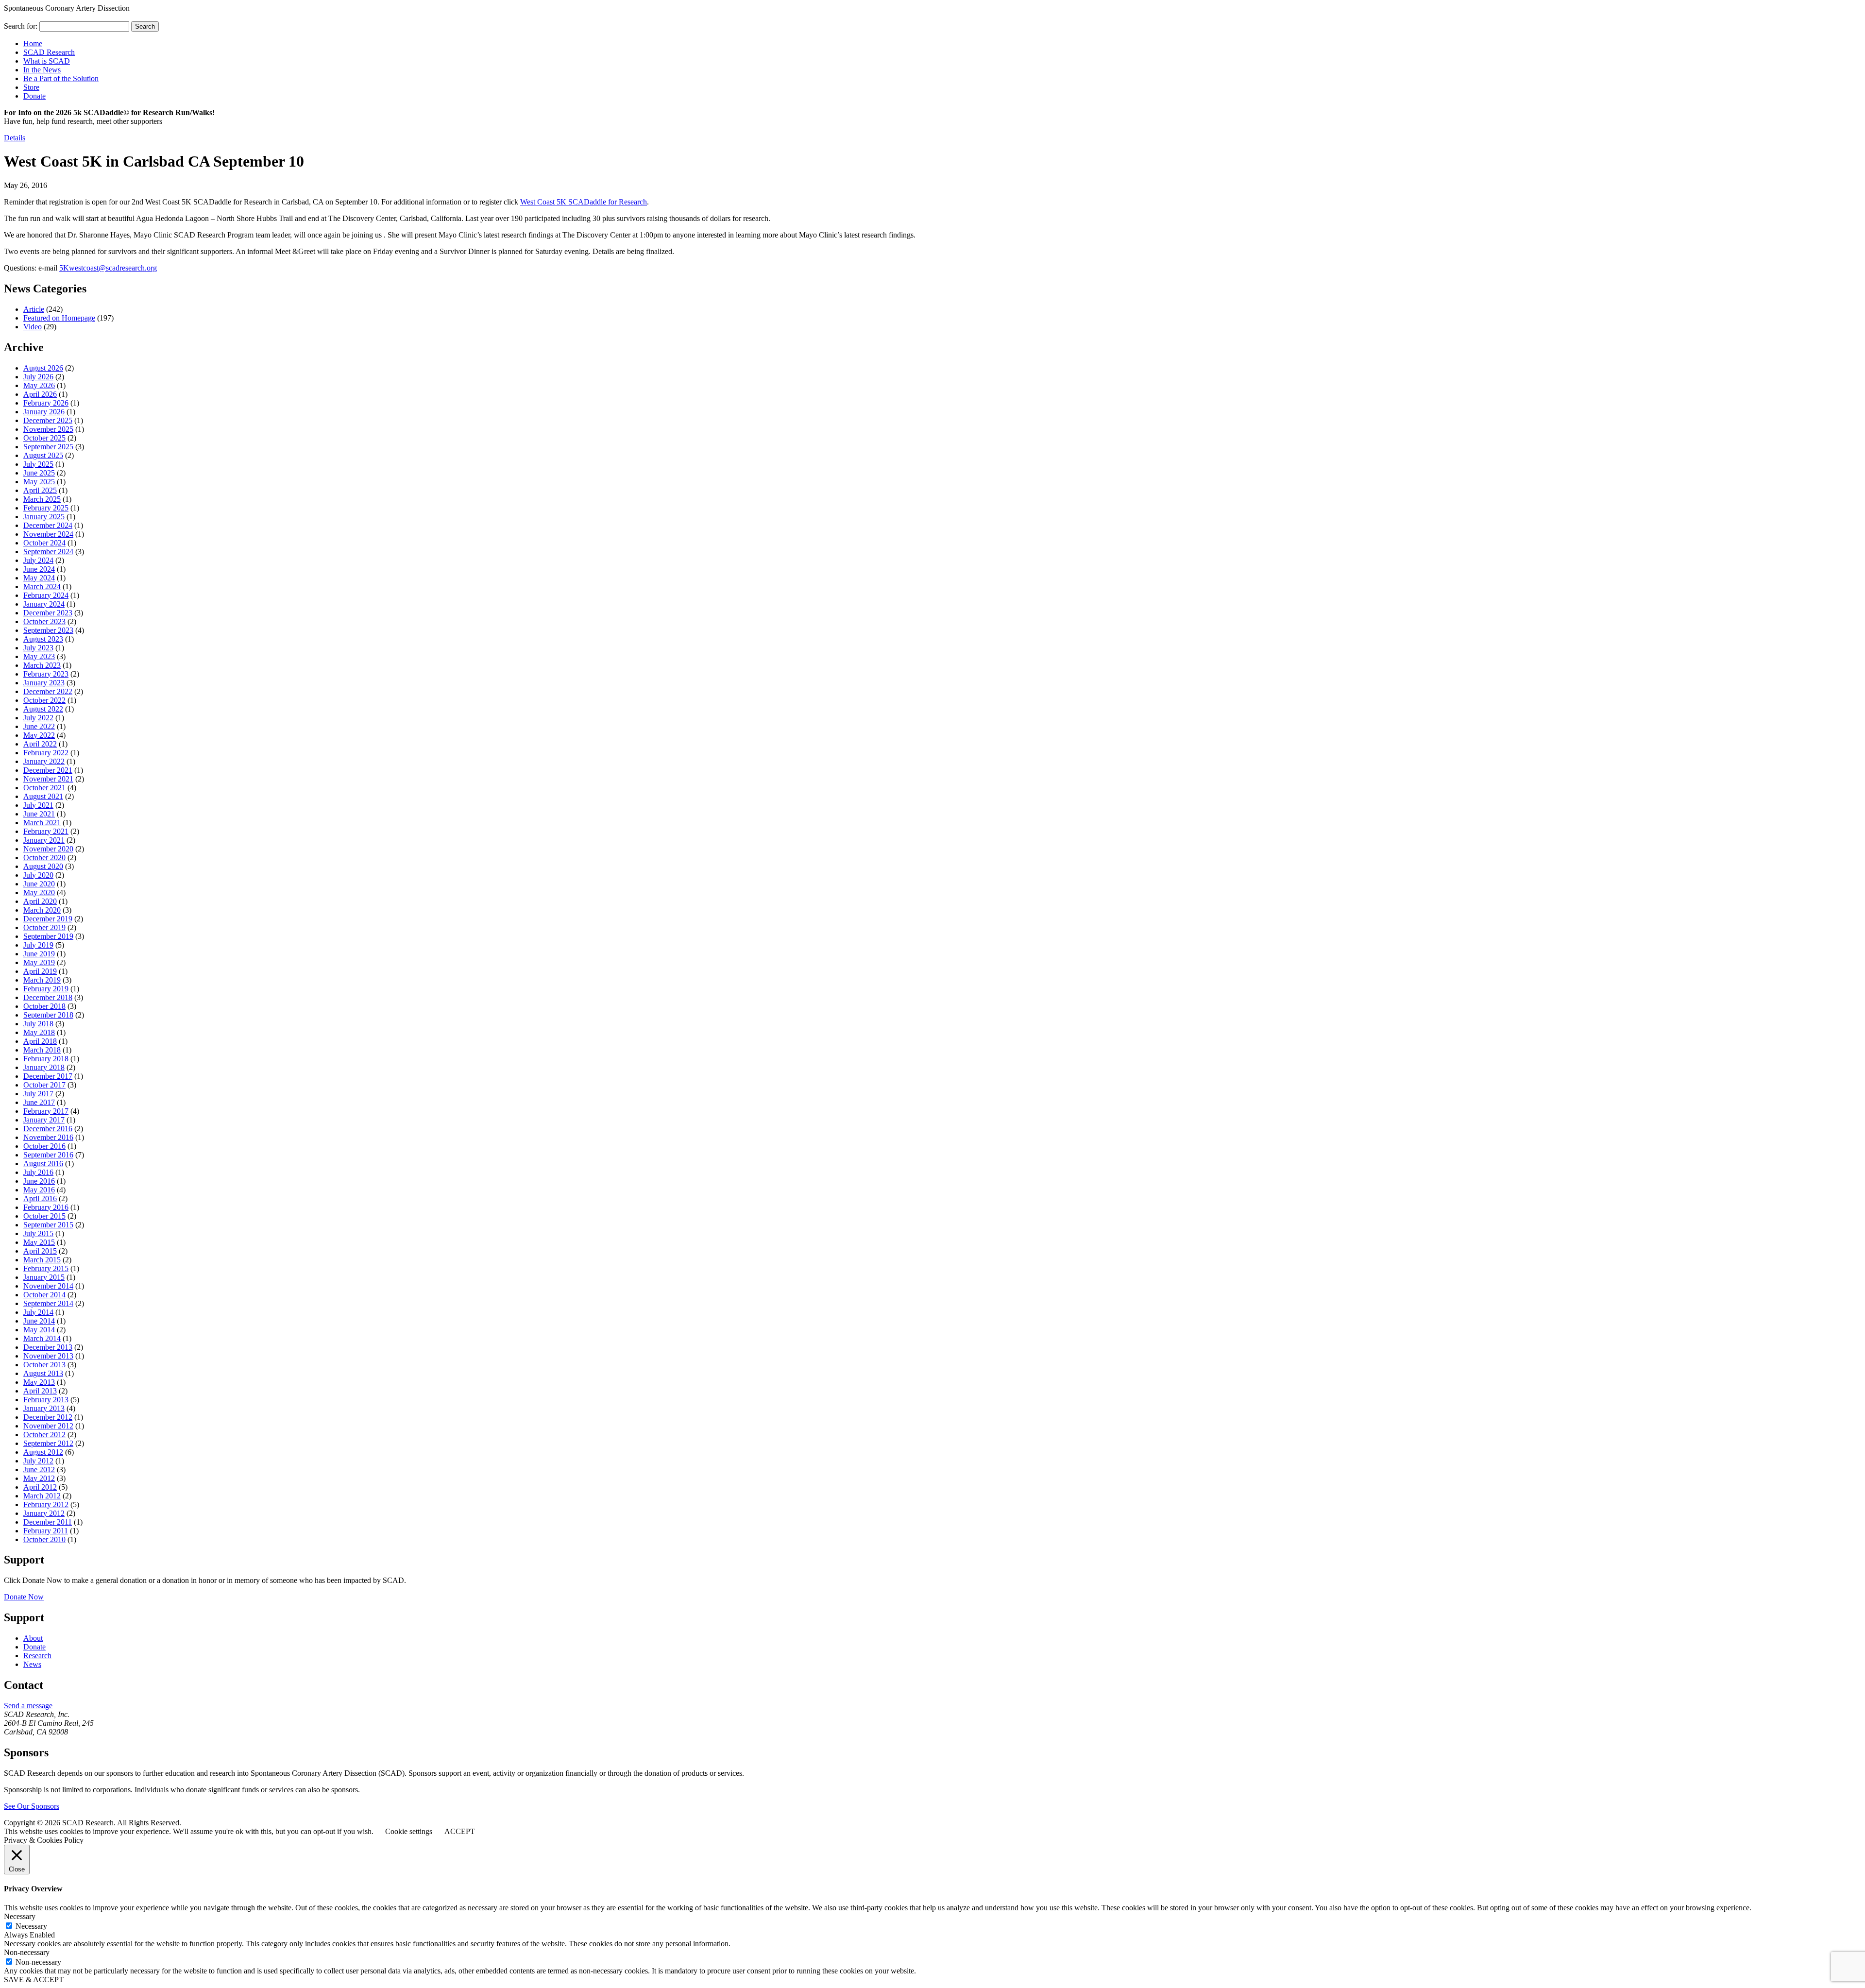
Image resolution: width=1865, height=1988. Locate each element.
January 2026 (44, 412)
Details (15, 138)
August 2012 (43, 1452)
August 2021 (43, 796)
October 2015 (44, 1216)
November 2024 (48, 534)
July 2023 (38, 648)
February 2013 (46, 1400)
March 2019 (42, 980)
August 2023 (43, 639)
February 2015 (46, 1268)
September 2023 (48, 630)
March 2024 (42, 586)
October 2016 (44, 1146)
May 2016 (39, 1190)
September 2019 (48, 936)
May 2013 (39, 1382)
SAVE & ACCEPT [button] (34, 1980)
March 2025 (42, 499)
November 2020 (48, 849)
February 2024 (46, 595)
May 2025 (39, 482)
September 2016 (48, 1155)
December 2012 (48, 1417)
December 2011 (48, 1522)
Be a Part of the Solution (61, 78)
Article (34, 309)
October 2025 (44, 438)
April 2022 (40, 744)
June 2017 (39, 1102)
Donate (34, 96)
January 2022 (44, 761)
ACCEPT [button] (460, 1831)
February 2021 (46, 831)
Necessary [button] (20, 1916)
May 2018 (39, 1032)
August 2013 (43, 1373)
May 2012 (39, 1478)
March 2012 (42, 1496)
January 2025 (44, 517)
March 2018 (42, 1050)
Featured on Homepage (59, 318)
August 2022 (43, 709)
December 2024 (48, 525)
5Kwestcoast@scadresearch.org (108, 268)
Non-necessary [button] (27, 1952)
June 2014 (39, 1321)
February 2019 (46, 989)
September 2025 (48, 447)
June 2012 (39, 1470)
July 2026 (38, 377)
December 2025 (48, 420)
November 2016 (48, 1137)
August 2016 (43, 1164)
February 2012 (46, 1504)
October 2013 (44, 1365)
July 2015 (38, 1233)
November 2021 (48, 779)
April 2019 (40, 971)
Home (33, 43)
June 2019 (39, 954)
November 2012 (48, 1426)
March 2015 (42, 1260)
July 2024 (38, 560)
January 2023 (44, 683)
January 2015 (44, 1277)
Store (31, 87)
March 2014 (42, 1338)
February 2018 (46, 1059)
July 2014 (38, 1312)
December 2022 (48, 691)
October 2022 (44, 700)
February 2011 (46, 1531)
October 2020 (44, 858)
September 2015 (48, 1225)
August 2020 (43, 866)
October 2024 (44, 543)
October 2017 (44, 1085)
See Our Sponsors (32, 1806)
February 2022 (46, 753)
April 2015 (40, 1251)
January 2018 (44, 1067)
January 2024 (44, 604)
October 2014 (44, 1295)
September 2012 (48, 1443)
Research (37, 1656)
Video (33, 327)
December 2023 (48, 613)
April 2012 (40, 1487)
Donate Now (24, 1597)
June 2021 (39, 814)
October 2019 (44, 927)
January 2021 (44, 840)
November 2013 (48, 1356)
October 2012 (44, 1435)
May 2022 (39, 735)
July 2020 (38, 875)
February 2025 (46, 508)
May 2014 (39, 1330)
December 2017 (48, 1076)
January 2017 (44, 1120)
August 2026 (43, 368)
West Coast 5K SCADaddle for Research (584, 202)
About (33, 1638)
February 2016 (46, 1207)
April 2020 (40, 901)
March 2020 (42, 910)
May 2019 (39, 962)
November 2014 (48, 1286)
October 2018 (44, 1006)
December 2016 (48, 1129)
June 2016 (39, 1181)
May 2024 (39, 578)
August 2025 (43, 455)
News (32, 1664)
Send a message (28, 1706)
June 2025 (39, 473)
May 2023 (39, 656)
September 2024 (48, 552)
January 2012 (44, 1513)
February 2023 (46, 674)
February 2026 (46, 403)
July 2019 (38, 945)
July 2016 (38, 1172)
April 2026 (40, 394)
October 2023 (44, 621)
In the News (42, 70)
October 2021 (44, 788)
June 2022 (39, 726)
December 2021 (48, 770)
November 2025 (48, 429)
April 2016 (40, 1198)
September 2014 (48, 1303)
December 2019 (48, 919)
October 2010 (44, 1539)
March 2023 (42, 665)
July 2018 (38, 1024)
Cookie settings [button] (409, 1831)
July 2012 (38, 1461)
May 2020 (39, 892)
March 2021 (42, 823)
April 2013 (40, 1391)
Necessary (31, 1926)
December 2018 (48, 997)
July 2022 (38, 718)
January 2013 (44, 1408)
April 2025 (40, 490)
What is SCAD (47, 61)
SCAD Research (49, 52)
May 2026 (39, 385)
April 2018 (40, 1041)
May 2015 (39, 1242)
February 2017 (46, 1111)
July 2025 (38, 464)
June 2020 (39, 884)
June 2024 (39, 569)
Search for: (21, 26)
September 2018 (48, 1015)
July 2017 (38, 1094)
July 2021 (38, 805)
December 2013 (48, 1347)
